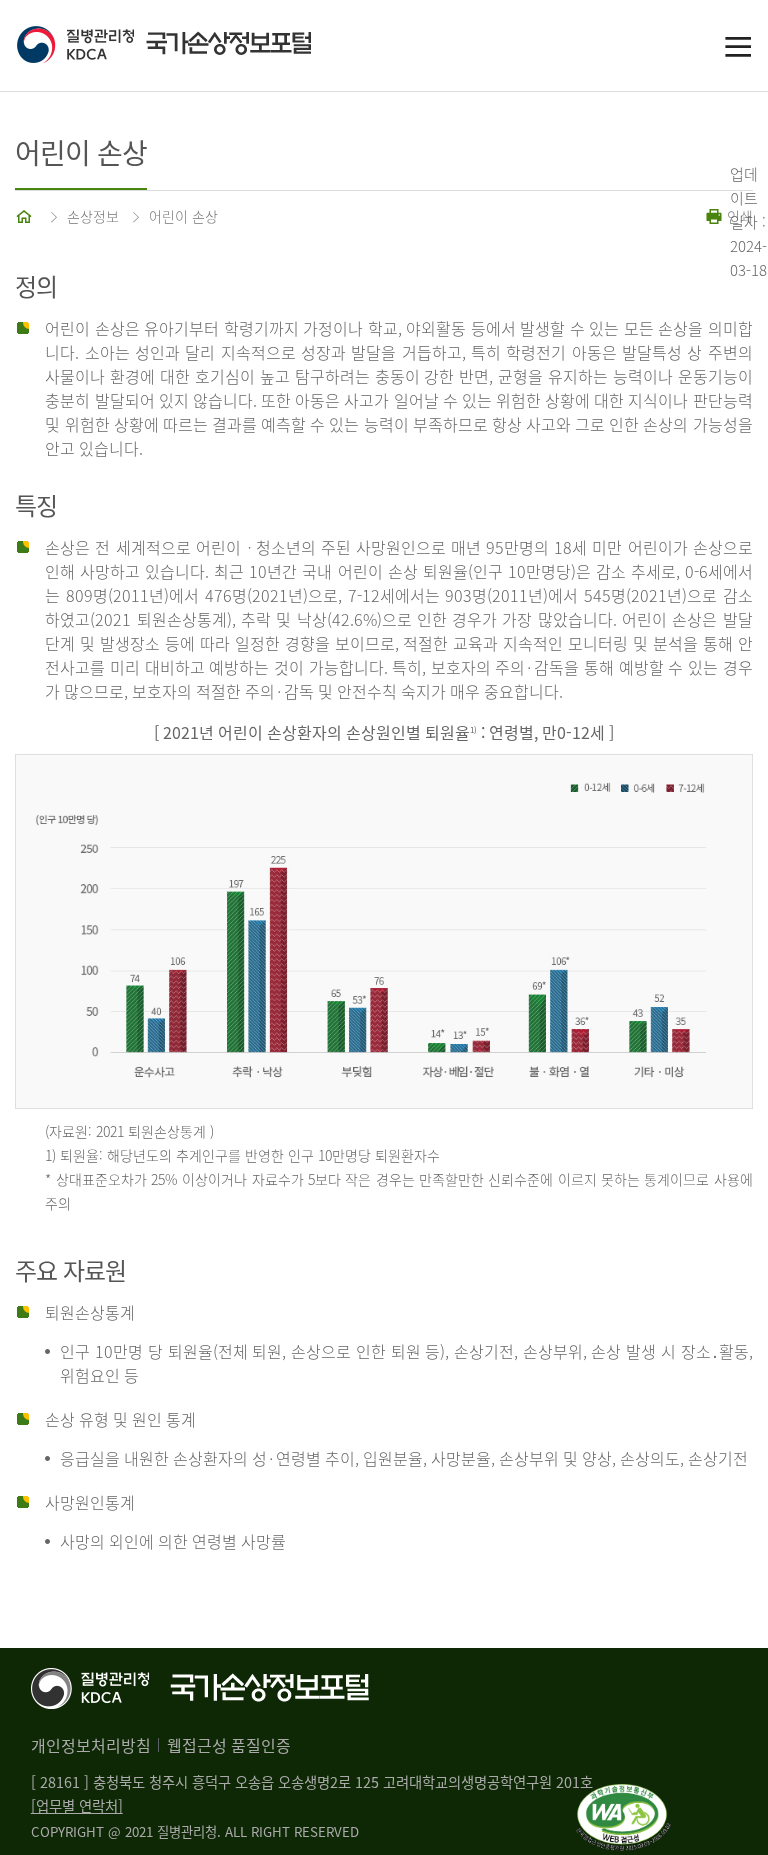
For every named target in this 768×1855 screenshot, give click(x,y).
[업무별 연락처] (77, 1806)
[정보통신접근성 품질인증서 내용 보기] (623, 1796)
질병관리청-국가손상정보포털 (200, 46)
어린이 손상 (183, 216)
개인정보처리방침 (91, 1745)
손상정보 (93, 216)
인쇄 (738, 216)
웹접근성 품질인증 (229, 1745)
